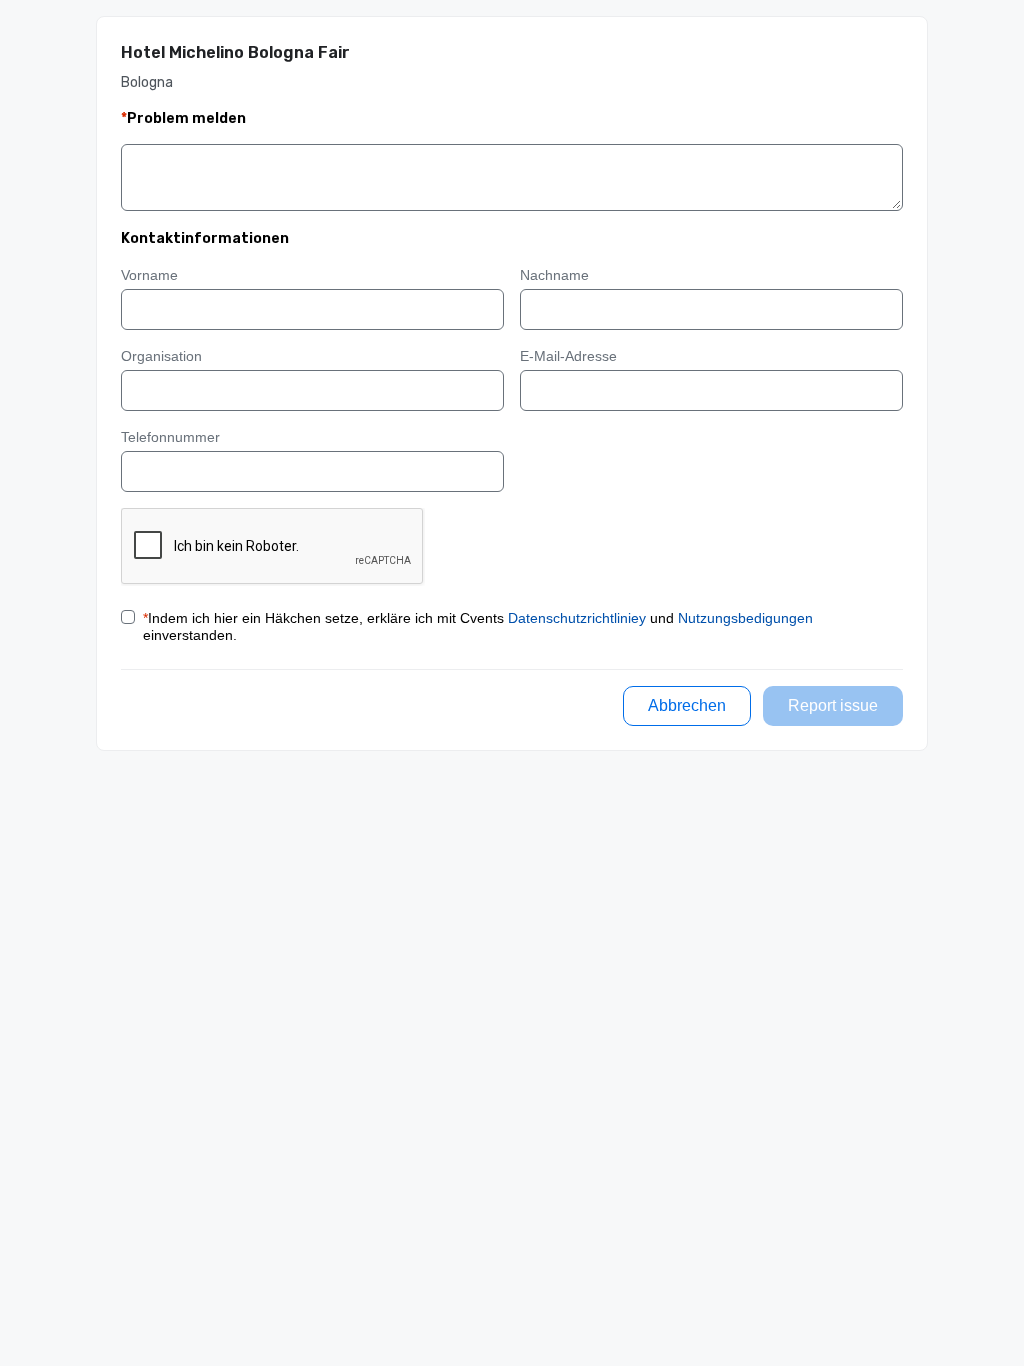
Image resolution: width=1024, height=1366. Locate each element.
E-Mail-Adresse (568, 356)
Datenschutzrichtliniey (577, 618)
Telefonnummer (170, 437)
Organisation (161, 356)
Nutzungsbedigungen (745, 618)
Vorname (149, 275)
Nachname (554, 275)
